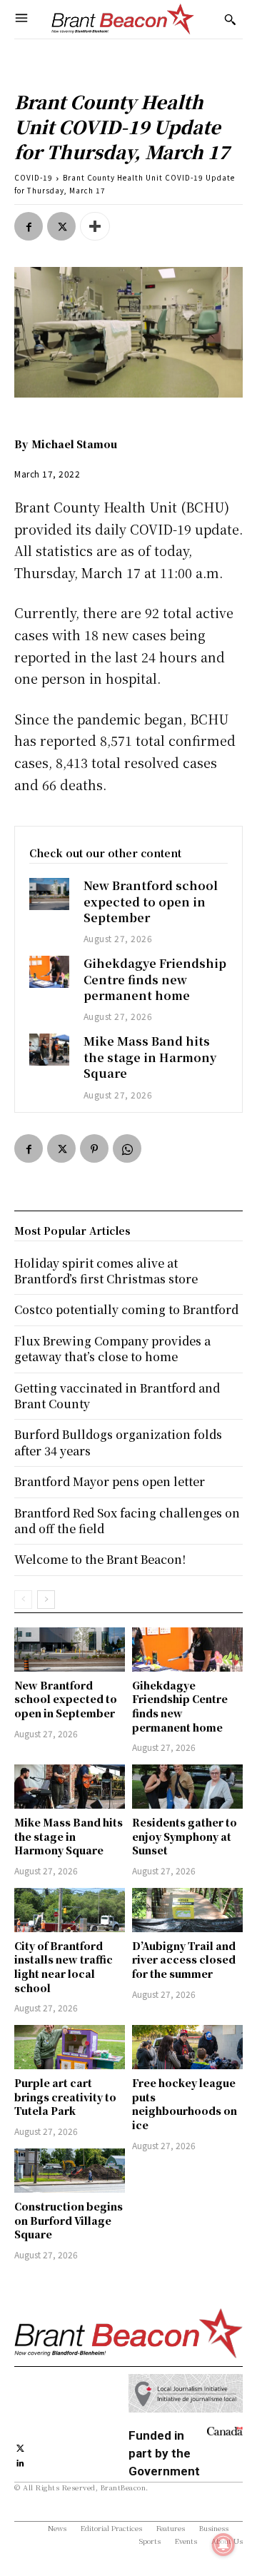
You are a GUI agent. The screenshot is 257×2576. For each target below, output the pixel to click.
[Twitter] (61, 226)
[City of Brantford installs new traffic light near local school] (70, 1910)
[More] (95, 226)
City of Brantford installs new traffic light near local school (64, 1967)
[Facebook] (29, 226)
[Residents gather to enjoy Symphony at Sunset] (187, 1787)
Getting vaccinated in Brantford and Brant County (117, 1396)
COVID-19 (34, 177)
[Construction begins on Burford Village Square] (70, 2171)
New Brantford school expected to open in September (151, 901)
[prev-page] (23, 1600)
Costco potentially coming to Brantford (126, 1309)
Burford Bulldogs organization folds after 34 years (118, 1442)
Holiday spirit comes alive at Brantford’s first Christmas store (106, 1271)
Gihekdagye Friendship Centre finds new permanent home (155, 979)
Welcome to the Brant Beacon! (100, 1559)
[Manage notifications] (223, 2545)
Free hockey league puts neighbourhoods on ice (185, 2104)
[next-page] (46, 1600)
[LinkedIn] (20, 2461)
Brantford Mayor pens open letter (110, 1481)
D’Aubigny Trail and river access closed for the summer (184, 1960)
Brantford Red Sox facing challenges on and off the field (127, 1521)
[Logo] (123, 19)
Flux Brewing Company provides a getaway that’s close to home (112, 1349)
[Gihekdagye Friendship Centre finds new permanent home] (49, 971)
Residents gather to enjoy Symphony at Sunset (185, 1836)
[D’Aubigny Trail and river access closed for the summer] (187, 1910)
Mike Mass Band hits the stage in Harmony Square (150, 1057)
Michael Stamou (74, 444)
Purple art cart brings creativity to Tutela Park (65, 2097)
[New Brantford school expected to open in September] (49, 894)
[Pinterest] (94, 1148)
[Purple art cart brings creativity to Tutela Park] (70, 2047)
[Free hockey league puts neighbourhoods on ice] (187, 2047)
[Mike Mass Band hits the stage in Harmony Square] (49, 1049)
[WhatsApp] (127, 1148)
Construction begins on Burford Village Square (69, 2220)
